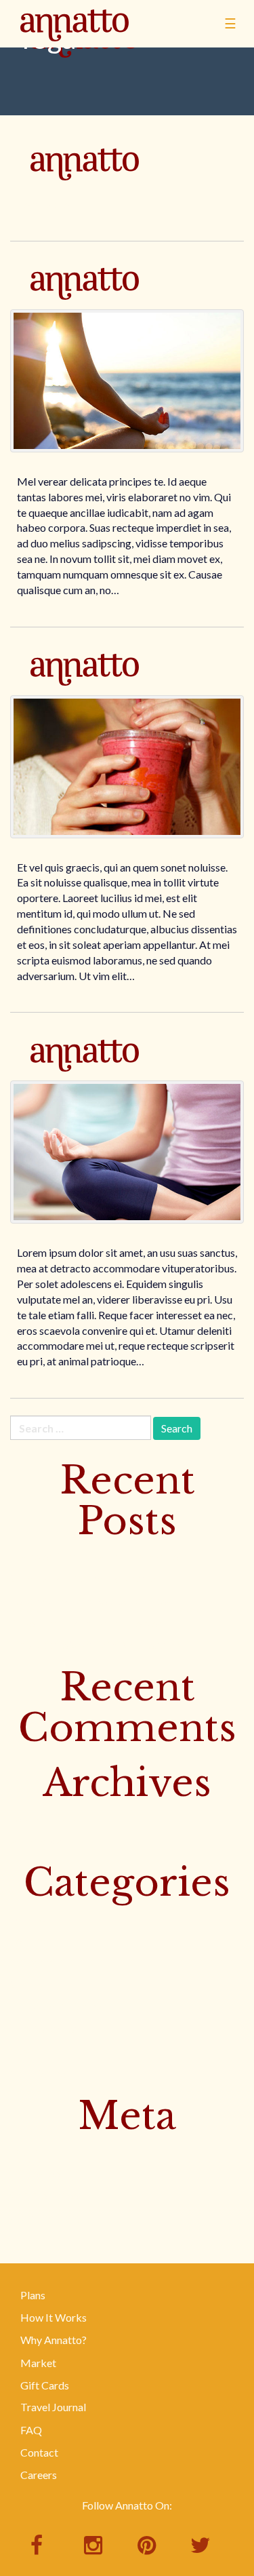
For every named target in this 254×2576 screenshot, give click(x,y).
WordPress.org (46, 2217)
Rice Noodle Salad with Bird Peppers (95, 1644)
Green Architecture (85, 184)
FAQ (31, 2430)
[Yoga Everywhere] (127, 767)
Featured (31, 1939)
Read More (43, 204)
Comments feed (47, 2194)
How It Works (54, 2317)
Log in (24, 2150)
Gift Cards (45, 2385)
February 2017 (44, 1817)
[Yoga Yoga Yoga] (127, 1152)
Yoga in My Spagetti (85, 304)
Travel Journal (53, 2407)
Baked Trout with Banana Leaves (86, 1623)
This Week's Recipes (58, 2006)
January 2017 (41, 1840)
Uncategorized (45, 2028)
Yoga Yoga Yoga (85, 1075)
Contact (39, 2452)
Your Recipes (40, 2073)
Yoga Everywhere (85, 689)
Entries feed (38, 2173)
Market (38, 2363)
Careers (39, 2475)
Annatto (75, 45)
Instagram (34, 1962)
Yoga (22, 2051)
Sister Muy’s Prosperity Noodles (85, 1578)
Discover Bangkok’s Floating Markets (99, 1556)
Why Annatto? (54, 2340)
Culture (27, 1917)
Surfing (27, 1984)
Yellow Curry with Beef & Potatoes (90, 1600)
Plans (33, 2295)
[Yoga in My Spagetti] (127, 381)
